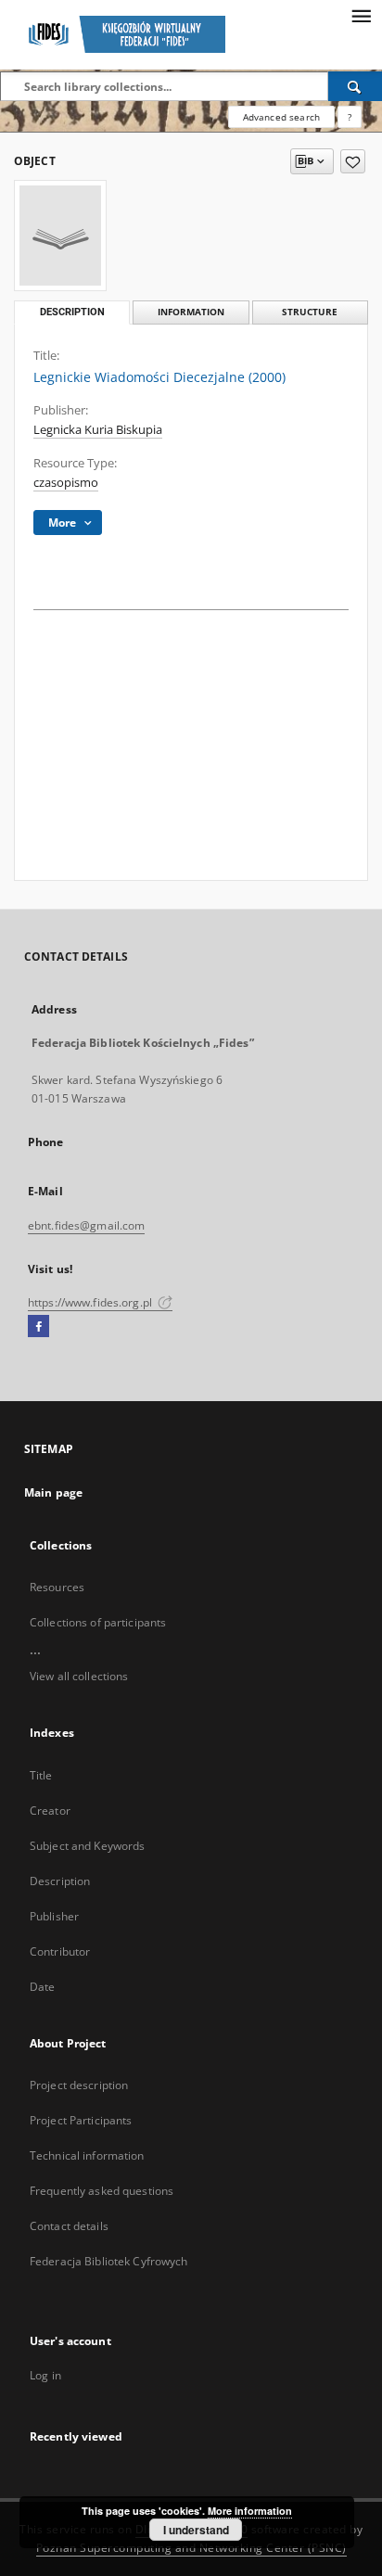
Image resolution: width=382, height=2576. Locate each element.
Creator (50, 1811)
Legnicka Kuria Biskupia (98, 430)
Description (60, 1881)
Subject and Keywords (87, 1846)
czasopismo (66, 483)
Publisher (54, 1916)
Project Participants (81, 2120)
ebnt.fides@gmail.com (86, 1225)
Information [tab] (191, 312)
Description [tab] (72, 312)
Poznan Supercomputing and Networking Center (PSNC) (191, 2548)
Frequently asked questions (102, 2191)
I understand (196, 2530)
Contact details (69, 2226)
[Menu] (361, 15)
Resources (57, 1587)
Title (41, 1775)
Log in (45, 2375)
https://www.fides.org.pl (91, 1302)
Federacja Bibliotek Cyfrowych (108, 2261)
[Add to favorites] (353, 161)
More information (250, 2511)
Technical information (87, 2155)
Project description (79, 2085)
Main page (53, 1492)
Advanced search (281, 117)
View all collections (79, 1676)
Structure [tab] (310, 312)
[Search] (355, 86)
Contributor (60, 1951)
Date (42, 1987)
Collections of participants (98, 1622)
